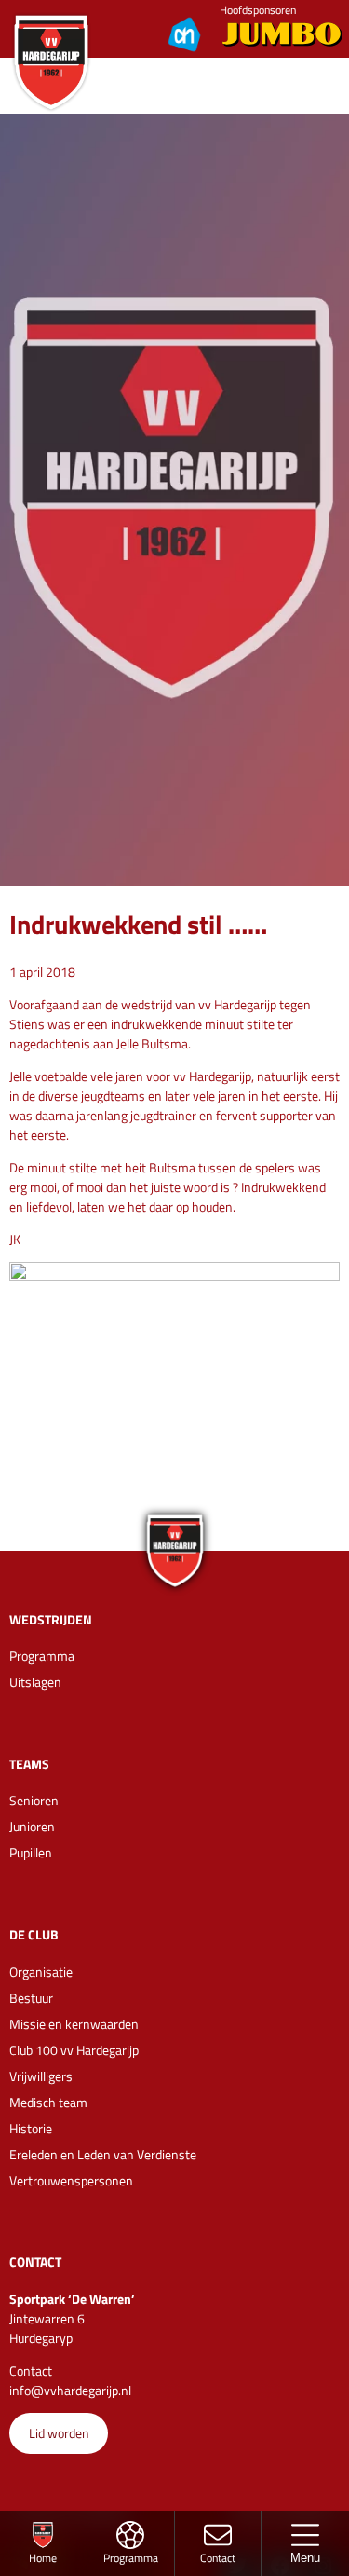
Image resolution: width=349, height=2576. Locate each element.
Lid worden (59, 2433)
